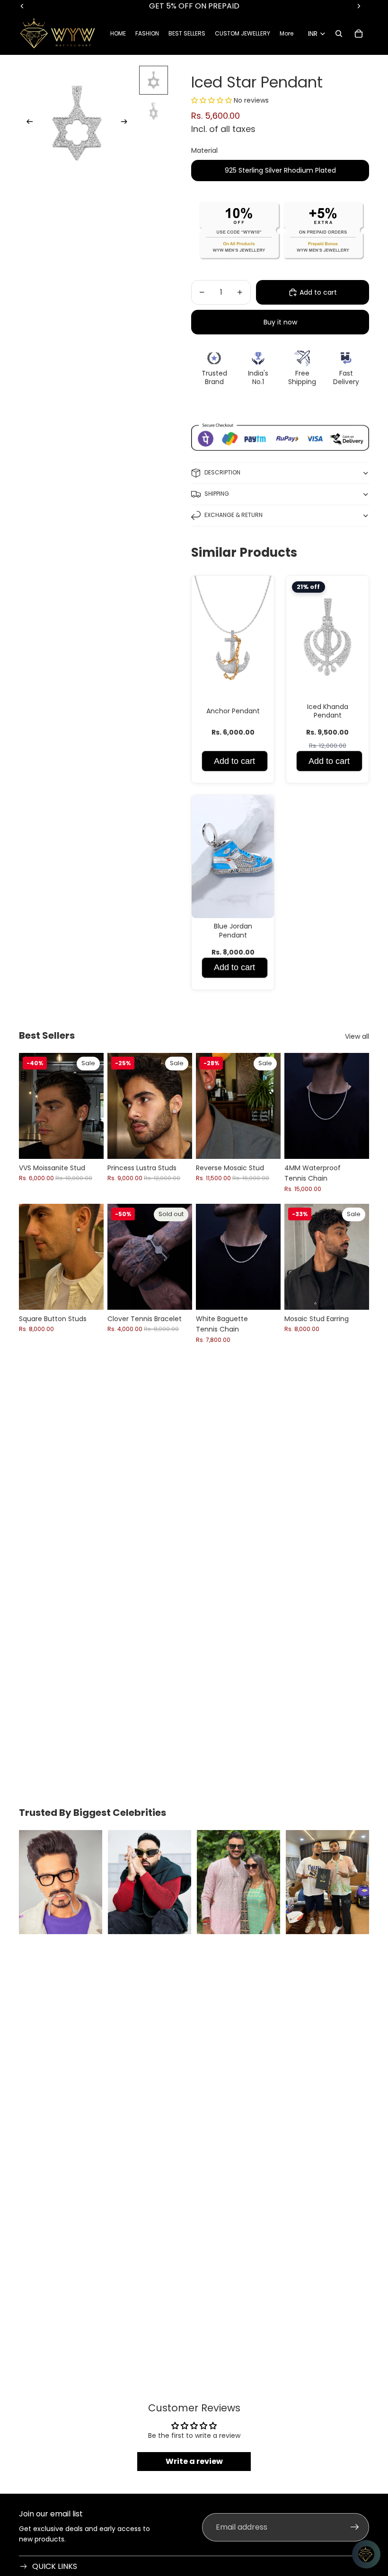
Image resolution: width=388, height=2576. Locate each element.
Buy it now (280, 322)
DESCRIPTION (222, 472)
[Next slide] (127, 123)
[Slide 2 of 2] (154, 111)
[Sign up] (355, 2527)
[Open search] (339, 34)
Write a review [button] (194, 2461)
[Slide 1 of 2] (154, 80)
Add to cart (234, 761)
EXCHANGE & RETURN (234, 515)
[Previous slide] (27, 123)
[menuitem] (287, 34)
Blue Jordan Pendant (233, 930)
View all (357, 1036)
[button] (212, 100)
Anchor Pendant (233, 711)
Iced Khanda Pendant (328, 711)
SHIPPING (217, 494)
